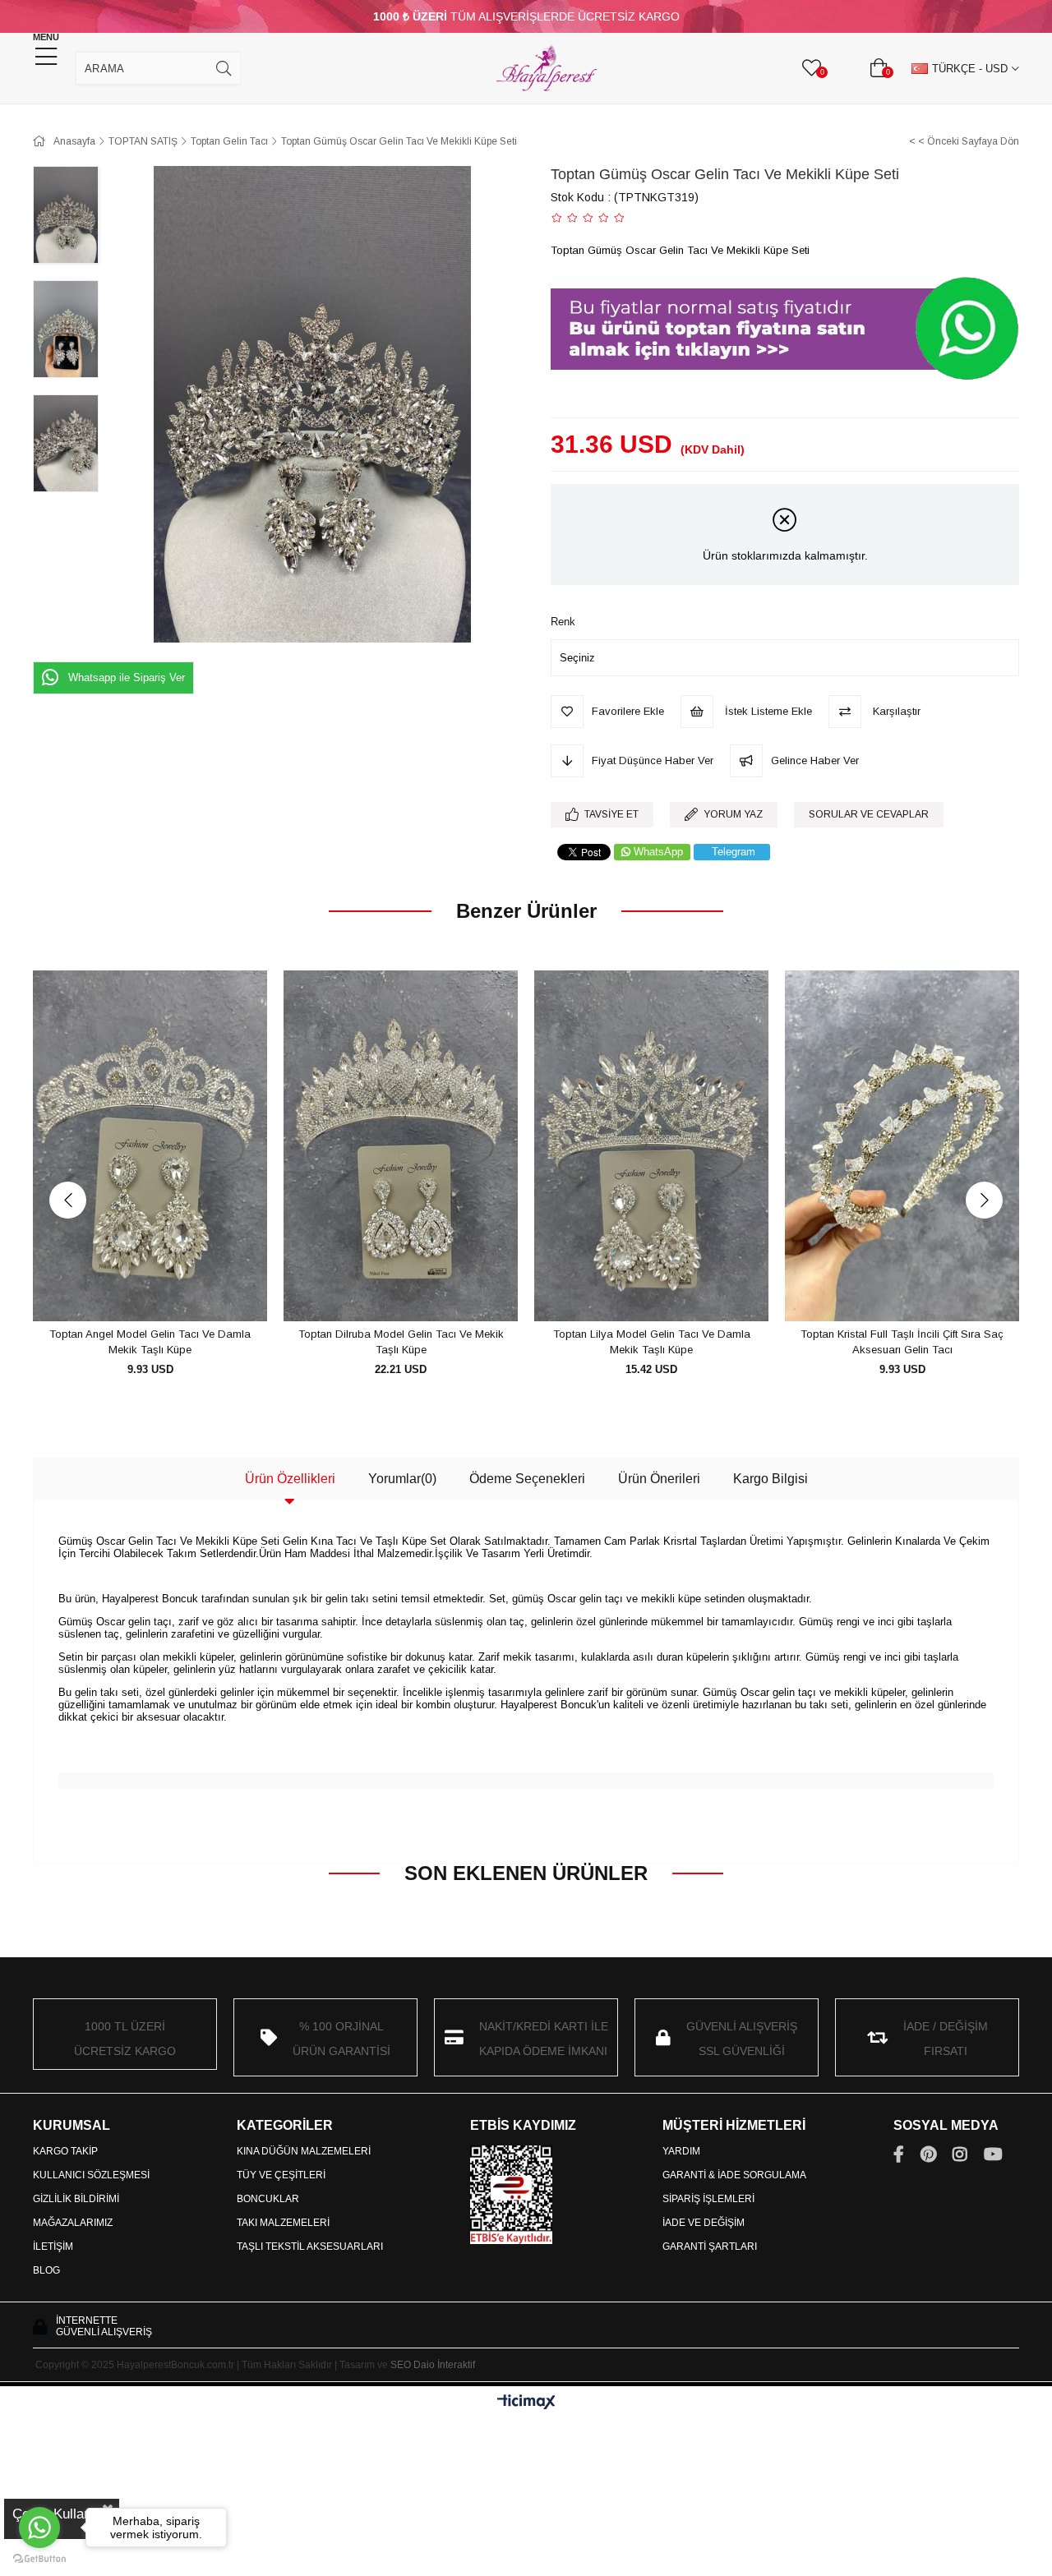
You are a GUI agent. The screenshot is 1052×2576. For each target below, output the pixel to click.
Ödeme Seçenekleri (527, 1479)
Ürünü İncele (169, 1291)
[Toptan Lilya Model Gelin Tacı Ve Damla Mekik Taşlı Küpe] (651, 1146)
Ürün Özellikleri (290, 1479)
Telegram (734, 852)
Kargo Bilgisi (771, 1479)
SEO (401, 2365)
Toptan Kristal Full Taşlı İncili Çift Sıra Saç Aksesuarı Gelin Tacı (902, 1342)
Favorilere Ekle (132, 1291)
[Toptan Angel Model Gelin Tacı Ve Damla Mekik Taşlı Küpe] (150, 1146)
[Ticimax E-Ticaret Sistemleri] (526, 2403)
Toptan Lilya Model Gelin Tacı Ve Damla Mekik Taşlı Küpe (652, 1342)
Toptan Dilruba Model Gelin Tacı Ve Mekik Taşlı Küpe (401, 1342)
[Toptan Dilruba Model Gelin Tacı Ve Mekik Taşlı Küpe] (401, 1146)
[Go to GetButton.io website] (39, 2559)
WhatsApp (658, 852)
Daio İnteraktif (444, 2365)
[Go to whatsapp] (39, 2528)
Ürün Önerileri (659, 1479)
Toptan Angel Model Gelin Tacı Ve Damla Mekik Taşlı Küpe (150, 1342)
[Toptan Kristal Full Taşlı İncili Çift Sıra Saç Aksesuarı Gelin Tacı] (902, 1146)
